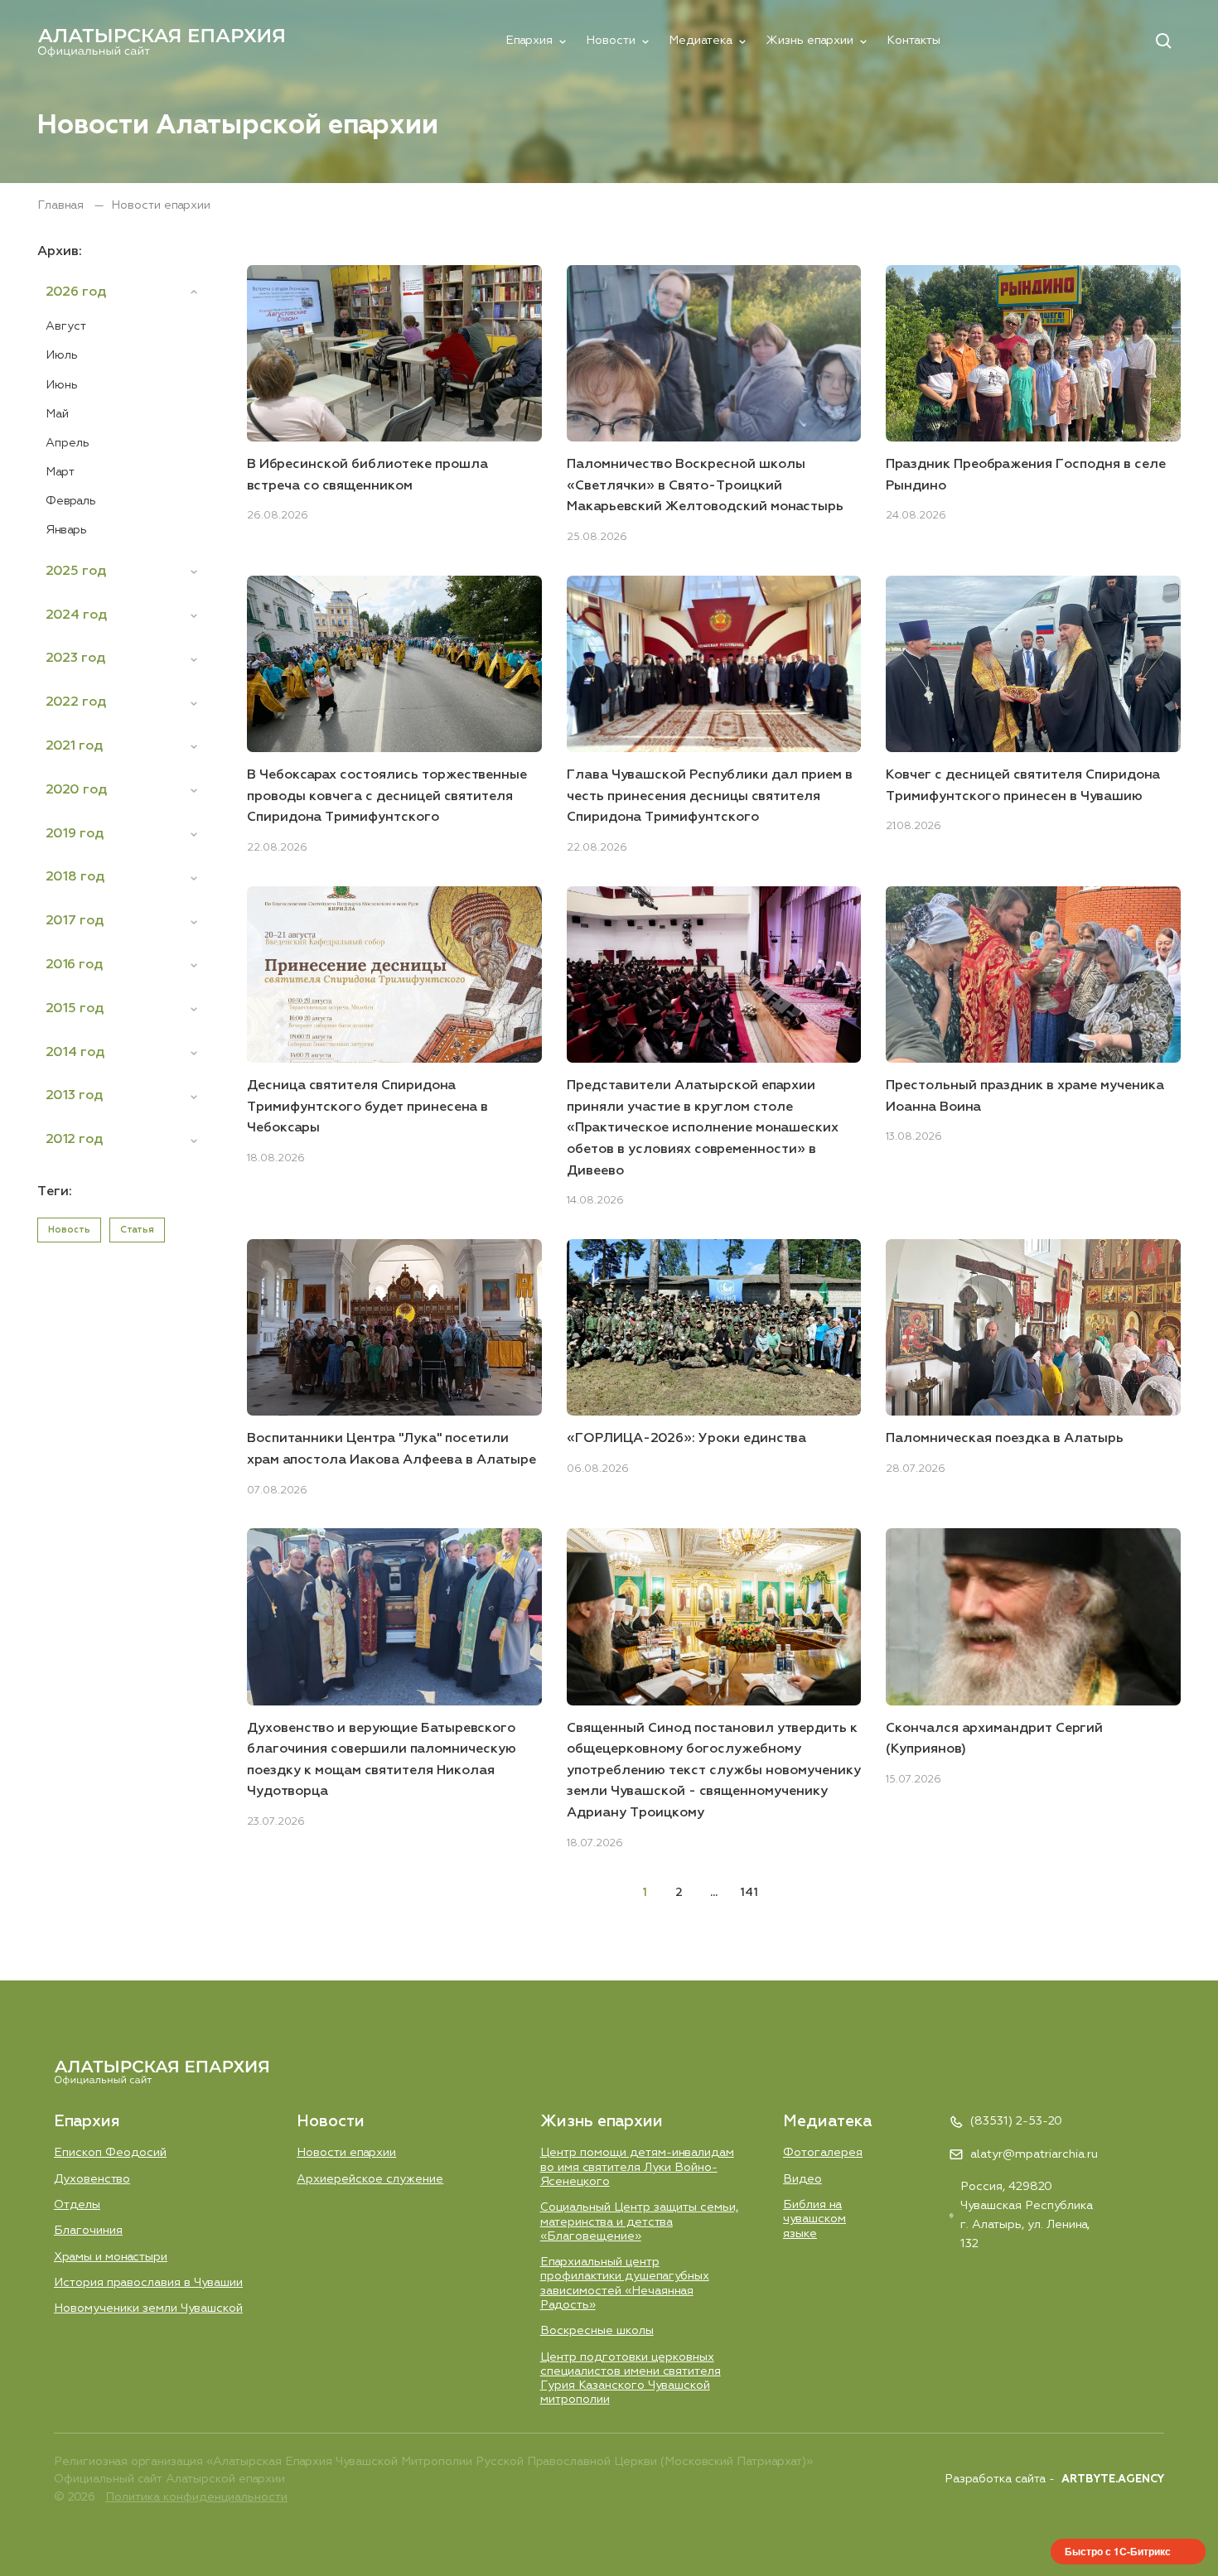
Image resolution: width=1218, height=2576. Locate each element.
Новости (611, 41)
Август (66, 326)
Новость (69, 1230)
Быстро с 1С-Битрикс (1118, 2551)
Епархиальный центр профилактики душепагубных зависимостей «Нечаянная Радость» (625, 2284)
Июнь (62, 385)
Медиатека (701, 41)
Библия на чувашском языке (814, 2219)
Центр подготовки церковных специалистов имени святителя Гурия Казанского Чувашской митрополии (631, 2379)
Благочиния (88, 2231)
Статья (137, 1230)
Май (57, 414)
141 (749, 1893)
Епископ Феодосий (110, 2153)
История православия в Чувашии (148, 2283)
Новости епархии (346, 2153)
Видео (802, 2179)
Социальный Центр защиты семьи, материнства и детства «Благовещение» (639, 2222)
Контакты (914, 41)
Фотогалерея (823, 2153)
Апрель (68, 443)
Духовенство (92, 2179)
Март (60, 472)
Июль (62, 355)
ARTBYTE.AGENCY (1113, 2480)
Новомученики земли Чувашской (148, 2308)
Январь (66, 530)
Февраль (71, 501)
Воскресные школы (597, 2331)
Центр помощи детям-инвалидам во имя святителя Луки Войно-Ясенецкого (637, 2167)
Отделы (77, 2205)
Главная (62, 205)
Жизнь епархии (810, 41)
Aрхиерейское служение (370, 2179)
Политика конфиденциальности (196, 2497)
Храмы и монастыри (111, 2257)
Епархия (529, 41)
